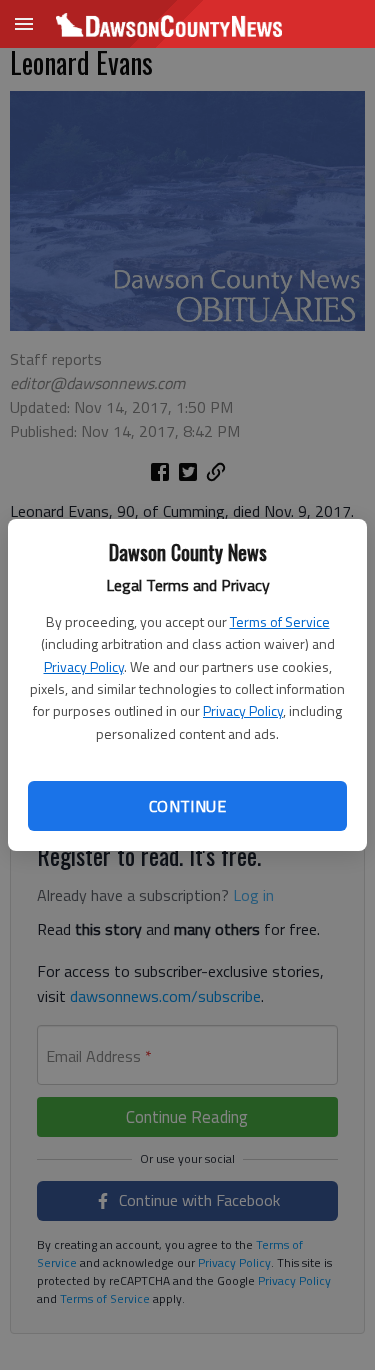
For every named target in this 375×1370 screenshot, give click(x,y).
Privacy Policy (84, 666)
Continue (187, 806)
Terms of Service (280, 621)
